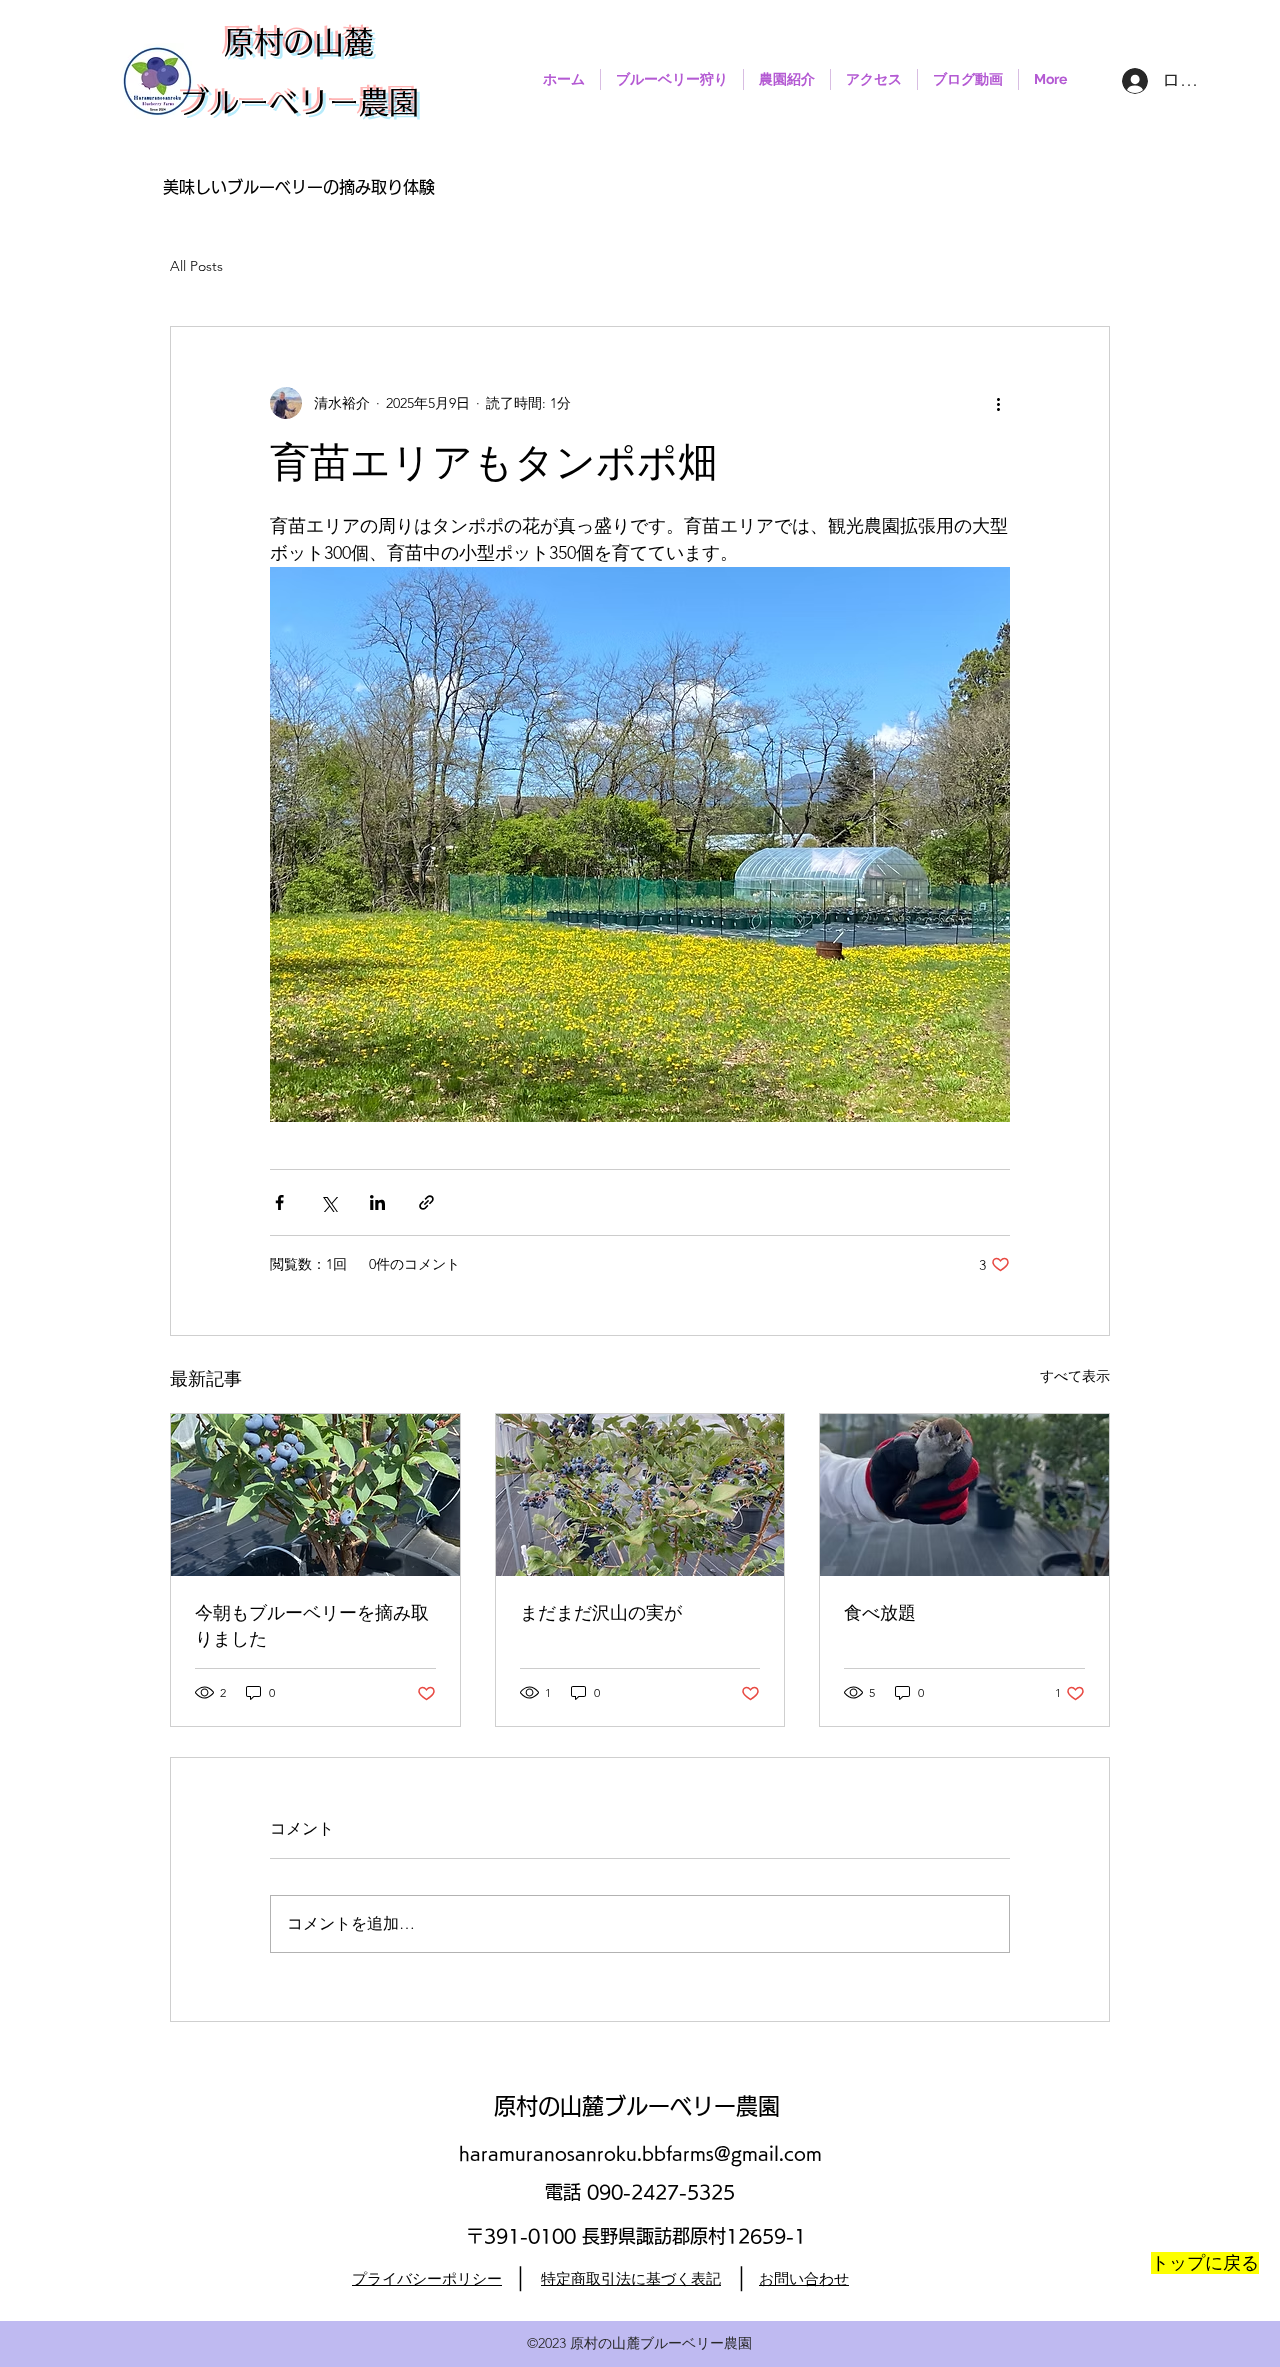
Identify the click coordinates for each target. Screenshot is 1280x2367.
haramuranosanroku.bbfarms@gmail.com (640, 2153)
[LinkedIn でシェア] (377, 1202)
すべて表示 (1075, 1376)
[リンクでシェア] (426, 1202)
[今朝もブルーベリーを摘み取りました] (315, 1495)
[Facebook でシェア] (279, 1202)
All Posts (196, 266)
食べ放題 (880, 1614)
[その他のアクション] (998, 403)
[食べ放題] (964, 1495)
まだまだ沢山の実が (601, 1614)
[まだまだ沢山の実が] (640, 1495)
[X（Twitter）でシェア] (328, 1202)
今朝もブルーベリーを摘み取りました (312, 1627)
